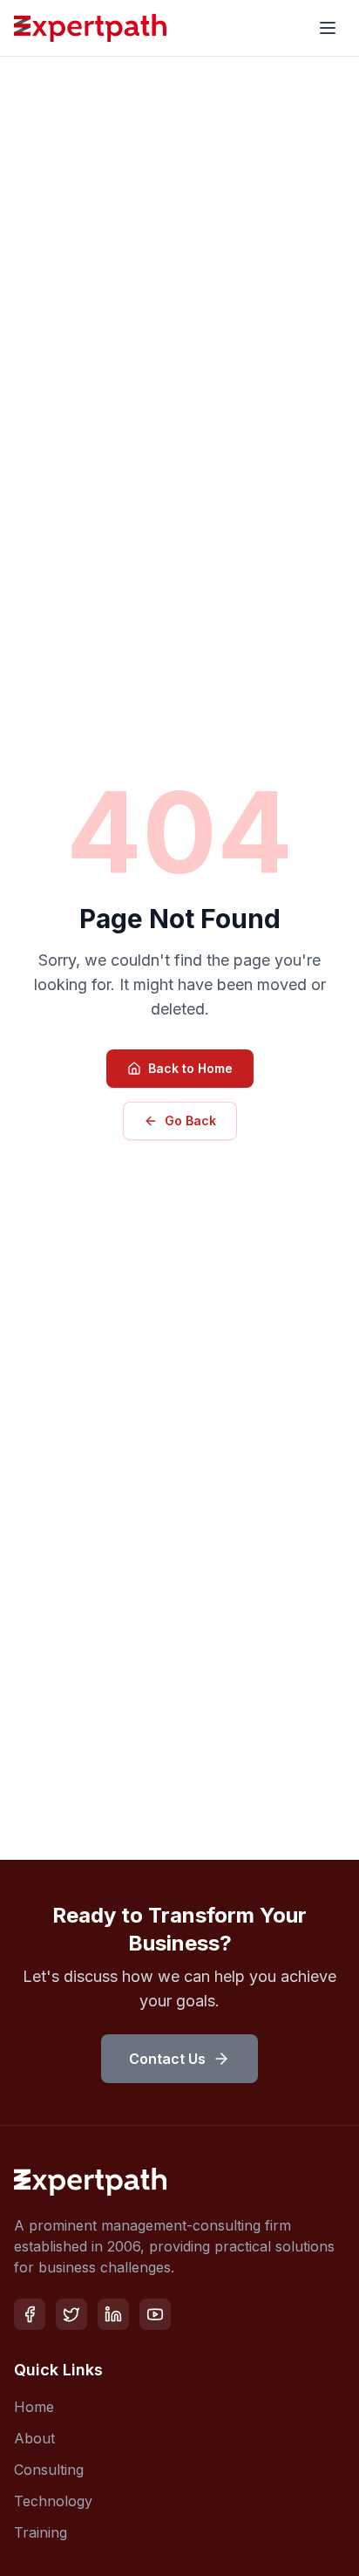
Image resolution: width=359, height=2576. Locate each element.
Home (34, 2407)
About (34, 2438)
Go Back (190, 1121)
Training (41, 2532)
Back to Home (190, 1068)
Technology (53, 2501)
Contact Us (167, 2059)
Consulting (49, 2470)
